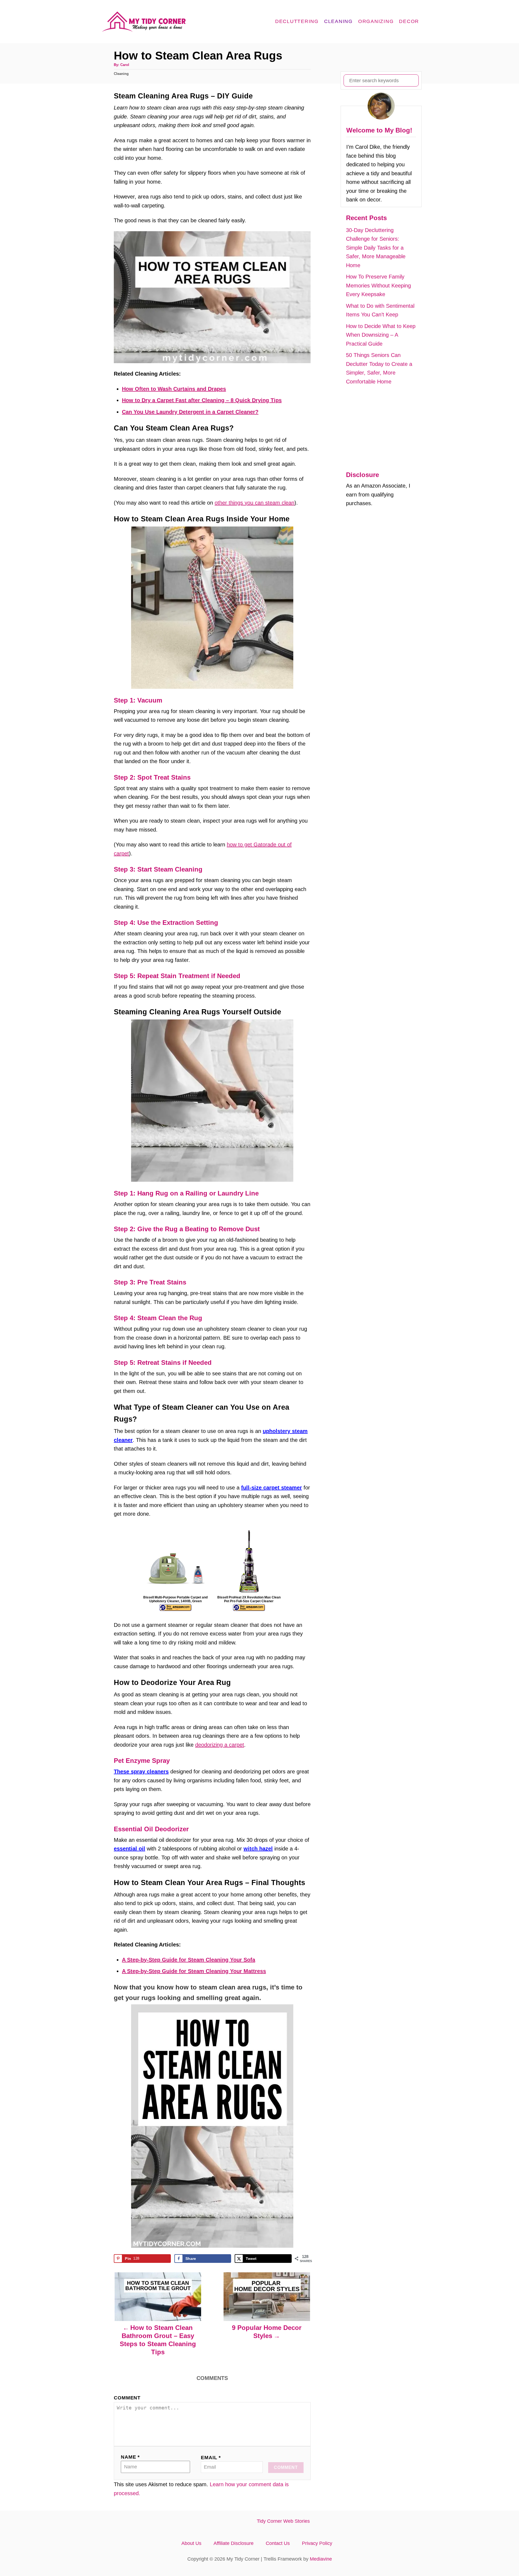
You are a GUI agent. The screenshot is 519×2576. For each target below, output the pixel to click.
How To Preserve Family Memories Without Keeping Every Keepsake (378, 285)
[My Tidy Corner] (146, 22)
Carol (125, 65)
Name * (130, 2457)
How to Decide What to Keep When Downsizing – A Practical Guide (381, 335)
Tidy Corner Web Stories (283, 2521)
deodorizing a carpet (220, 1745)
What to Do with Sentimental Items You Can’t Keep (380, 310)
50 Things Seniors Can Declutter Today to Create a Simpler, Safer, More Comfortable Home (379, 368)
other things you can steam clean (254, 503)
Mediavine (321, 2559)
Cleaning (121, 74)
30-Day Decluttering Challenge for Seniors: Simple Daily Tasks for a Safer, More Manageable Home (376, 248)
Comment (127, 2398)
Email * (211, 2458)
